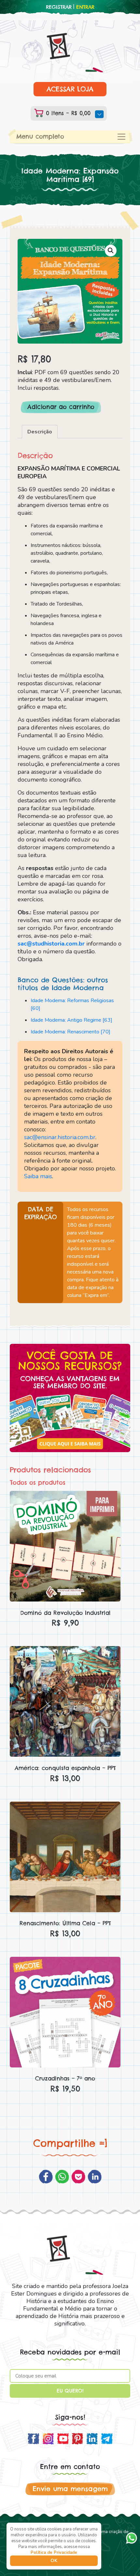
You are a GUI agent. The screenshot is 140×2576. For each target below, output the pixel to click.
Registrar (59, 7)
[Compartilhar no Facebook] (46, 2177)
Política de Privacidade (54, 2553)
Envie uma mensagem (70, 2489)
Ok (54, 2561)
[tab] (40, 432)
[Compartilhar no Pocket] (78, 2177)
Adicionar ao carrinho (61, 407)
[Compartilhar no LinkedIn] (95, 2177)
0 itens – (67, 113)
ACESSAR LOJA (70, 89)
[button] (111, 251)
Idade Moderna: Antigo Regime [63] (71, 1020)
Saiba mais (38, 1176)
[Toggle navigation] (121, 137)
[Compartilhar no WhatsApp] (62, 2177)
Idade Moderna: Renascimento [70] (70, 1032)
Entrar (85, 7)
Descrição (40, 432)
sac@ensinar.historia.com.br (60, 1137)
